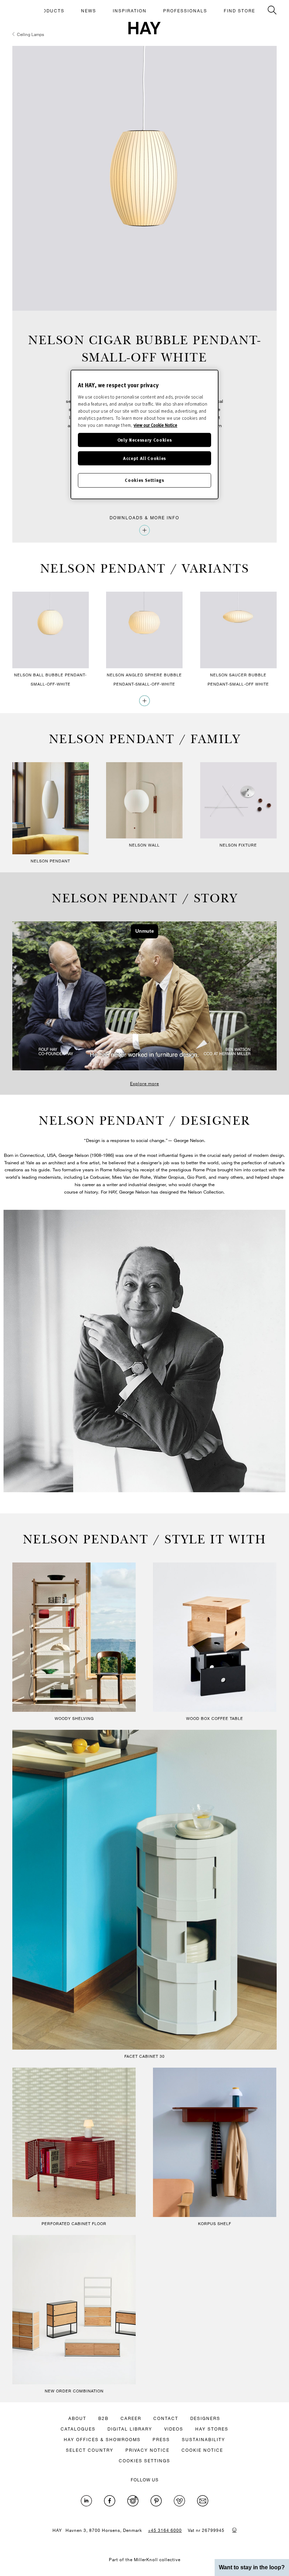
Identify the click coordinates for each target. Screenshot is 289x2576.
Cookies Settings (144, 480)
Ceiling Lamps (30, 34)
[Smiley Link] (234, 2530)
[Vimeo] (179, 2501)
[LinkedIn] (86, 2501)
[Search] (272, 10)
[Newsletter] (203, 2501)
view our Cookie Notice (155, 425)
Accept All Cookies (144, 458)
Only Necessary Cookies (144, 440)
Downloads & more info (144, 518)
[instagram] (133, 2501)
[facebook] (110, 2501)
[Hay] (144, 28)
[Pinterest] (156, 2501)
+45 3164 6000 (165, 2530)
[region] (144, 434)
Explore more (144, 1083)
